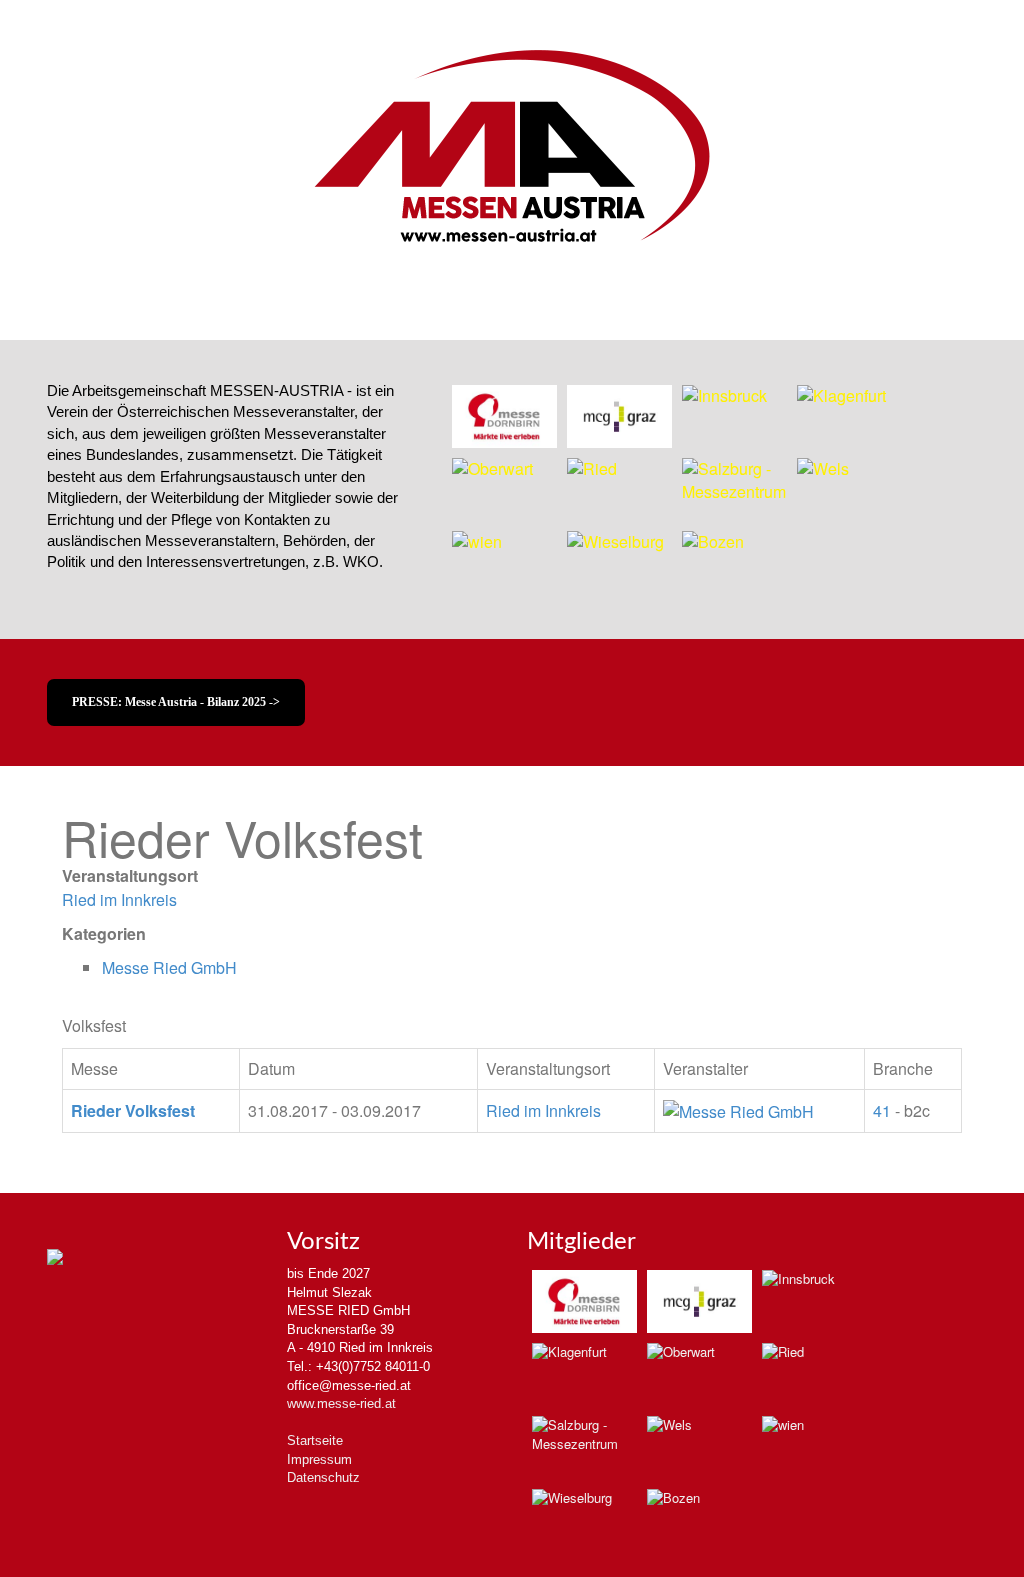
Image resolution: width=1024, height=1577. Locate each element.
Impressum (319, 1459)
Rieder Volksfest (133, 1110)
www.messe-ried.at (341, 1403)
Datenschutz (323, 1477)
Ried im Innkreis (119, 899)
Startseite (315, 1440)
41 (882, 1110)
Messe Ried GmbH (169, 967)
